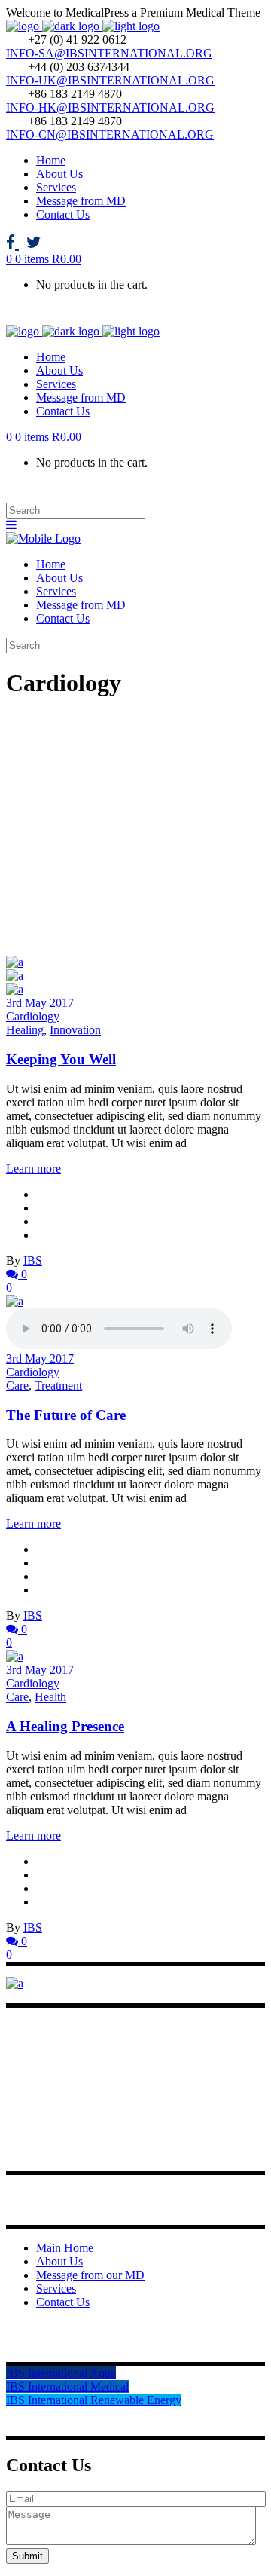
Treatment (58, 1386)
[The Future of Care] (15, 1301)
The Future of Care (66, 1415)
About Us (59, 2261)
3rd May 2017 (40, 1003)
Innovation (75, 1030)
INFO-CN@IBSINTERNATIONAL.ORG (110, 135)
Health (50, 1697)
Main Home (65, 2248)
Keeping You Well (61, 1059)
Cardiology (33, 1016)
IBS (33, 1260)
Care (17, 1386)
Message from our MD (90, 2275)
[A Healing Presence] (15, 1656)
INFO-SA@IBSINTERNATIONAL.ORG (109, 53)
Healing (25, 1030)
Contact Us (63, 2302)
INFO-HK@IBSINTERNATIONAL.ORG (110, 107)
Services (56, 2288)
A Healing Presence (65, 1726)
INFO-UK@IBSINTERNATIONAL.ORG (110, 80)
